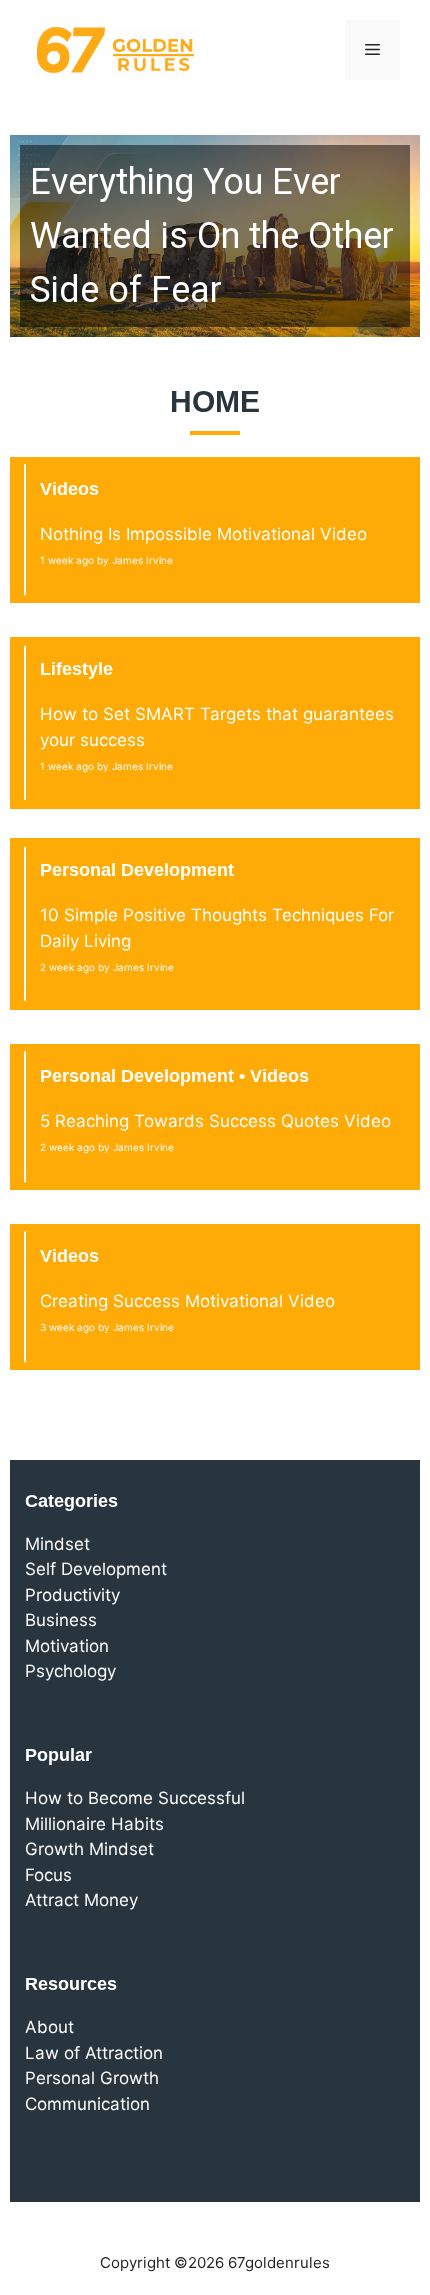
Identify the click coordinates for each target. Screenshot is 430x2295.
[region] (215, 236)
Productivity (72, 1595)
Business (61, 1620)
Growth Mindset (89, 1849)
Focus (48, 1875)
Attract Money (81, 1900)
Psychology (70, 1671)
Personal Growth (92, 2078)
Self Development (96, 1569)
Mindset (57, 1544)
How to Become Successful (135, 1798)
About (49, 2027)
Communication (87, 2104)
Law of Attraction (94, 2053)
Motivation (67, 1646)
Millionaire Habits (94, 1824)
